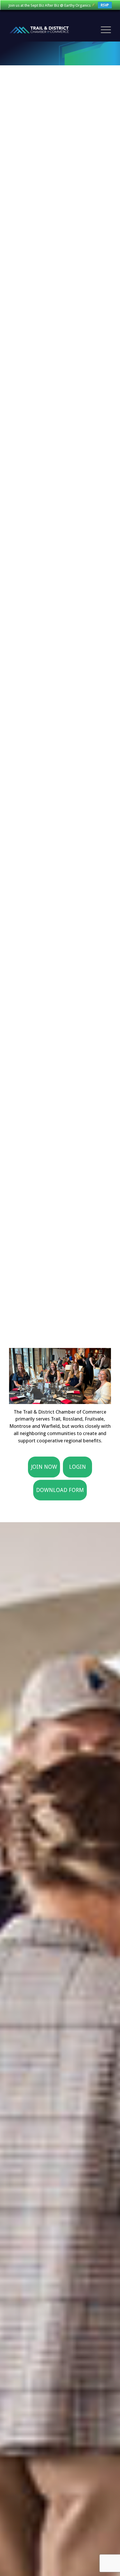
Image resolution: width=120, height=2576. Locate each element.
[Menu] (103, 30)
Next (98, 1374)
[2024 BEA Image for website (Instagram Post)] (105, 1401)
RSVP (105, 5)
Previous (22, 1374)
